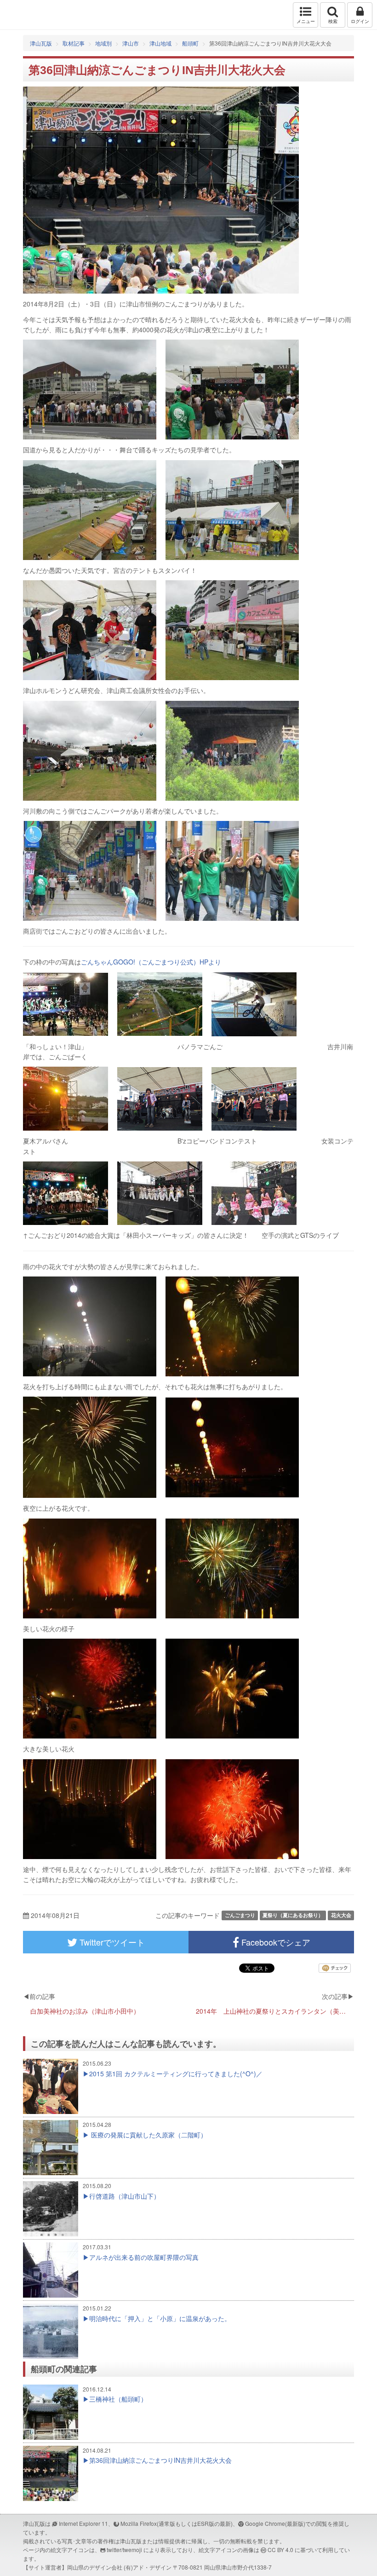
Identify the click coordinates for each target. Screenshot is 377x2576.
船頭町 (190, 43)
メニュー (306, 21)
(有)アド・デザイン (148, 2567)
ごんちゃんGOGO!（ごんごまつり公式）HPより (151, 962)
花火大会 (341, 1915)
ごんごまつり (240, 1915)
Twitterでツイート (111, 1942)
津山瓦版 (26, 15)
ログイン (360, 21)
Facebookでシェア (275, 1942)
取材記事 (74, 43)
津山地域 (160, 43)
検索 (333, 21)
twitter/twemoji (124, 2550)
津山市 (131, 43)
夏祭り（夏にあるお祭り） (293, 1915)
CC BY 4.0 (280, 2550)
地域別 (103, 43)
